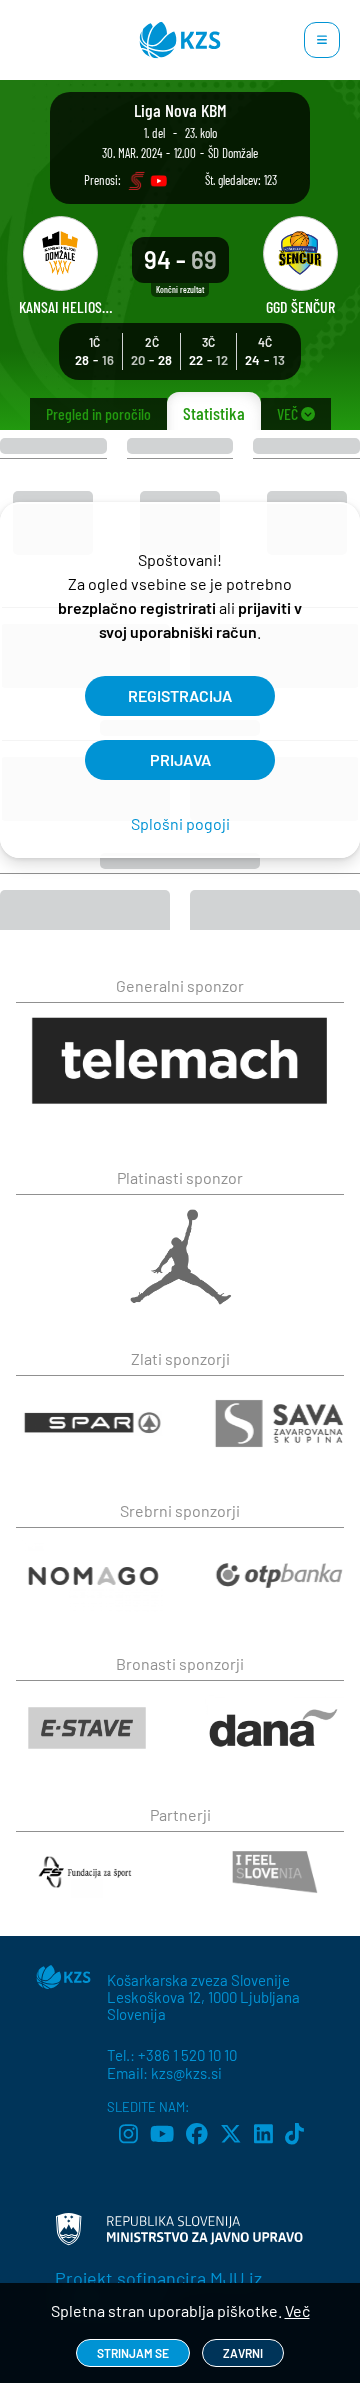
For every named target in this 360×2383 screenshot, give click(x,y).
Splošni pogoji (180, 823)
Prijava (180, 759)
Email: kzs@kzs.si (164, 2073)
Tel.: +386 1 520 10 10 (172, 2055)
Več (297, 2310)
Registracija (180, 695)
